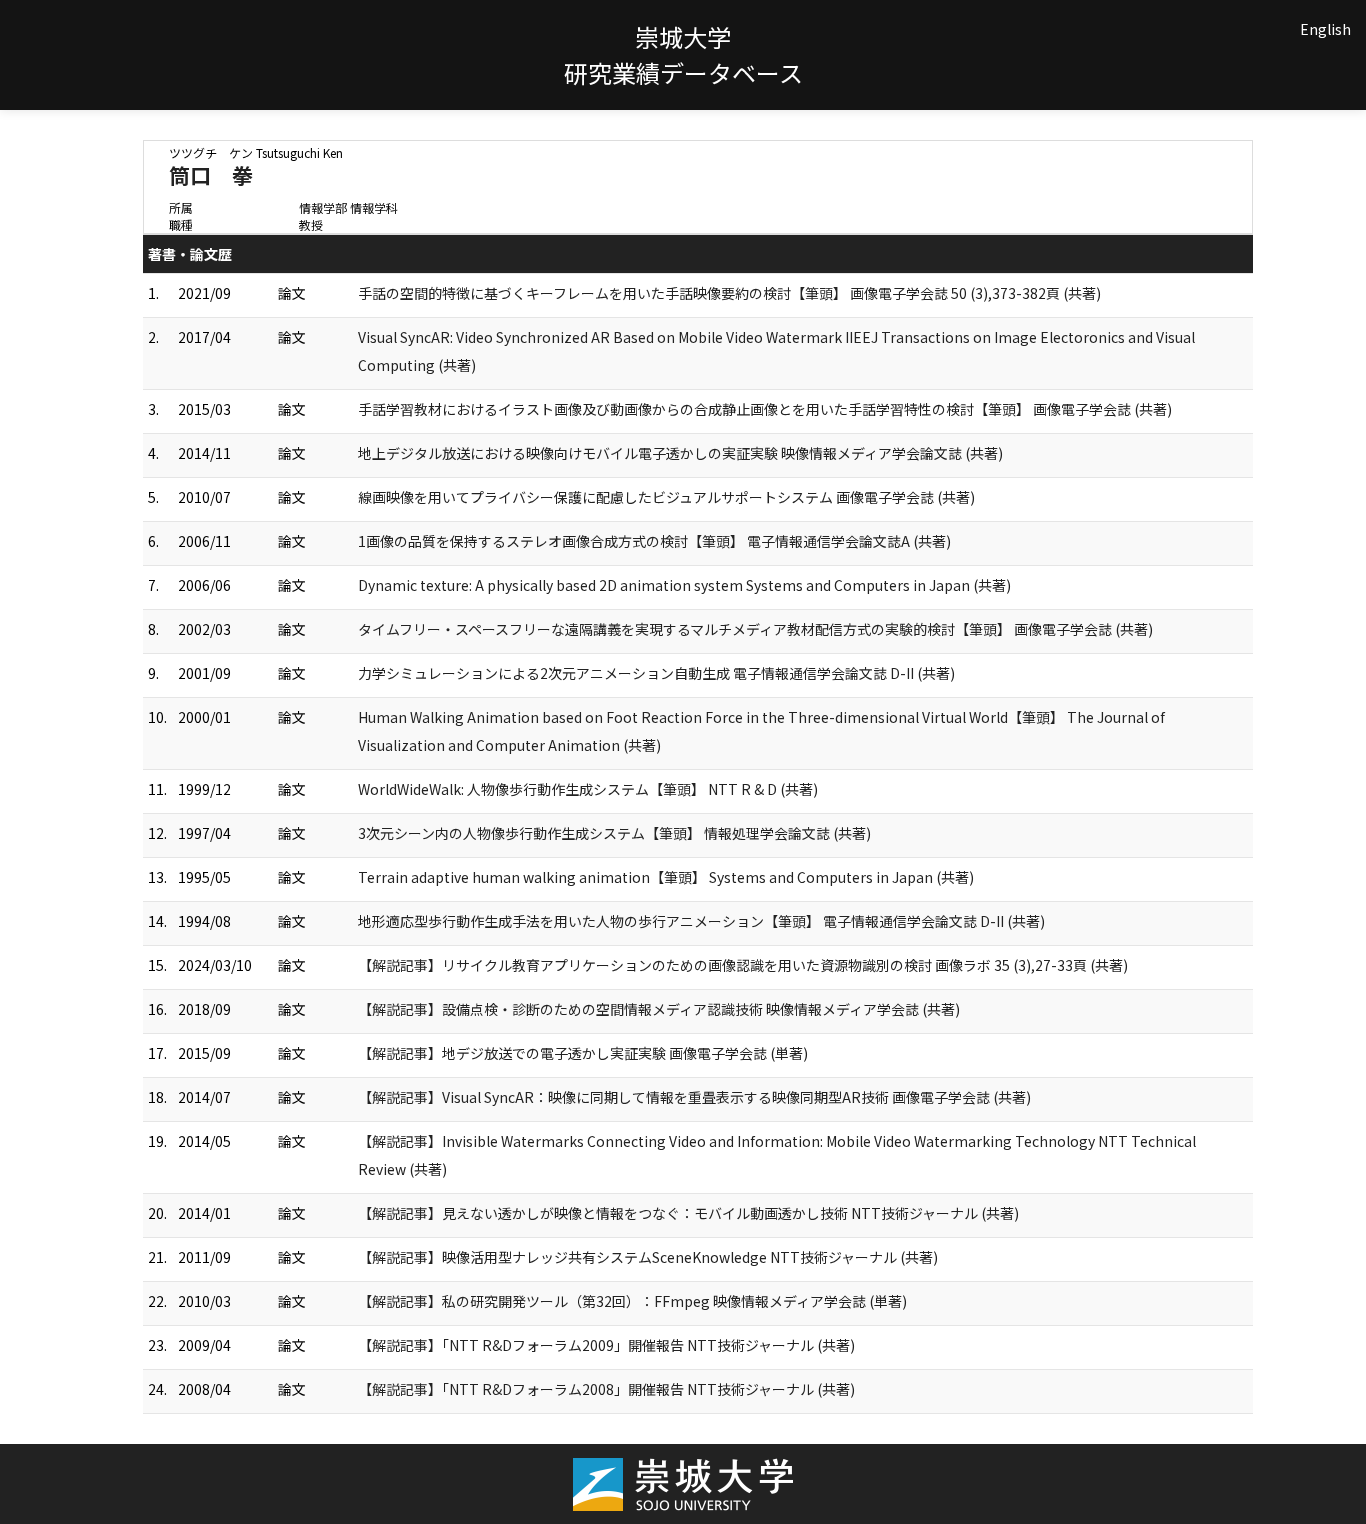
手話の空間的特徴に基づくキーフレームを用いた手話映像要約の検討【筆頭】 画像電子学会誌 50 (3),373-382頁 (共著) (729, 293)
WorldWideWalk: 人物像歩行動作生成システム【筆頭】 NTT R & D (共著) (588, 789)
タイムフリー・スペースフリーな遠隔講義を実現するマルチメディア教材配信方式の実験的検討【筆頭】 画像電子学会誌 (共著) (755, 629)
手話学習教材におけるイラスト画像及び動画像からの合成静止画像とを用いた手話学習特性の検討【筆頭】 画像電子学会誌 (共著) (765, 409)
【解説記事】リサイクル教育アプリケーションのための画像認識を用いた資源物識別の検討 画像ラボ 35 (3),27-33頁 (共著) (743, 965)
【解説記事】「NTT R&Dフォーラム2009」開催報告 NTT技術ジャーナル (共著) (606, 1345)
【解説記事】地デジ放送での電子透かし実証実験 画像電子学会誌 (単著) (583, 1053)
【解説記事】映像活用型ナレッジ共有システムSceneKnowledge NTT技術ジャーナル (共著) (648, 1257)
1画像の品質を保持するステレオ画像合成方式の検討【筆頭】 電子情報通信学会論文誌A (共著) (654, 541)
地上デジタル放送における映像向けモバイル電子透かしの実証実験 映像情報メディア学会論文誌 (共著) (680, 453)
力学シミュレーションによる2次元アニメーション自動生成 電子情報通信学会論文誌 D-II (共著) (656, 673)
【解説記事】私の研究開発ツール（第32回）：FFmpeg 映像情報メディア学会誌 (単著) (632, 1301)
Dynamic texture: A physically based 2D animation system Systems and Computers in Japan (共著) (684, 585)
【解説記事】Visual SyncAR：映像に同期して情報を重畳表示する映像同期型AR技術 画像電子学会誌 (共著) (694, 1097)
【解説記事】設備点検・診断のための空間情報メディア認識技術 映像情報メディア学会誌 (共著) (659, 1009)
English (1325, 29)
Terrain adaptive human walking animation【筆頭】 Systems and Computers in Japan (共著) (666, 877)
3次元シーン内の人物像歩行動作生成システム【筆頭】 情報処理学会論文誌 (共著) (614, 833)
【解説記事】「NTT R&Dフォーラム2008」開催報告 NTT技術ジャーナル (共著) (606, 1389)
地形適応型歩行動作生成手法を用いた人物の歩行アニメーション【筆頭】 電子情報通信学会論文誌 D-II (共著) (701, 921)
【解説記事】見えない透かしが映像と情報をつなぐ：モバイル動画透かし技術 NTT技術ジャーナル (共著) (688, 1213)
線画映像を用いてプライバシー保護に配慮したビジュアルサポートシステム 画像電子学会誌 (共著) (666, 497)
